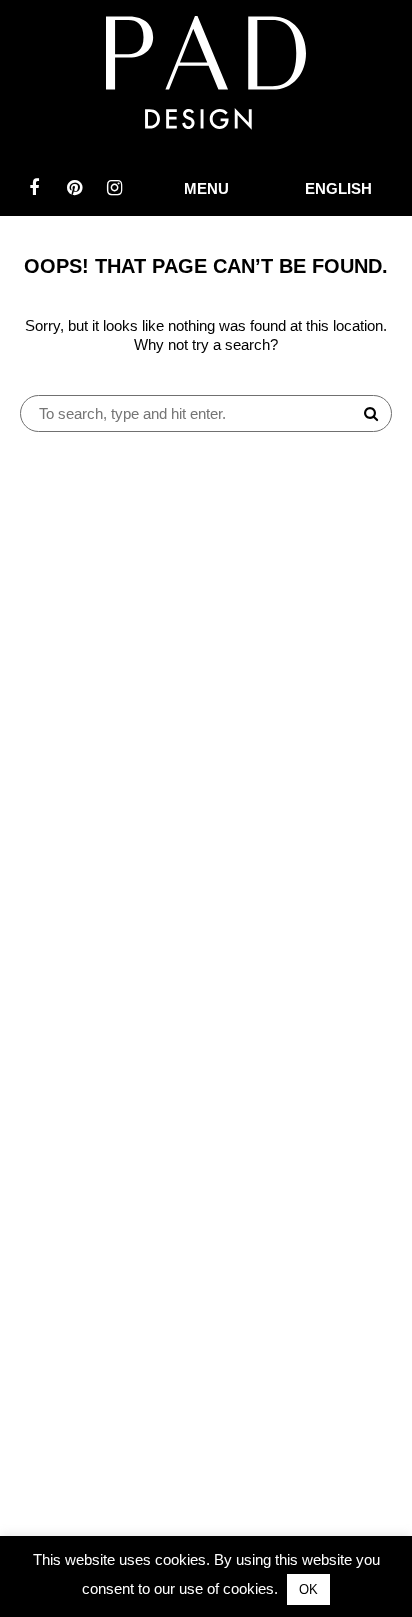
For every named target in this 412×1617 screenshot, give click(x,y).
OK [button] (308, 1589)
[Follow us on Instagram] (114, 188)
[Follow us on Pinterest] (74, 188)
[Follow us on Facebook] (34, 188)
